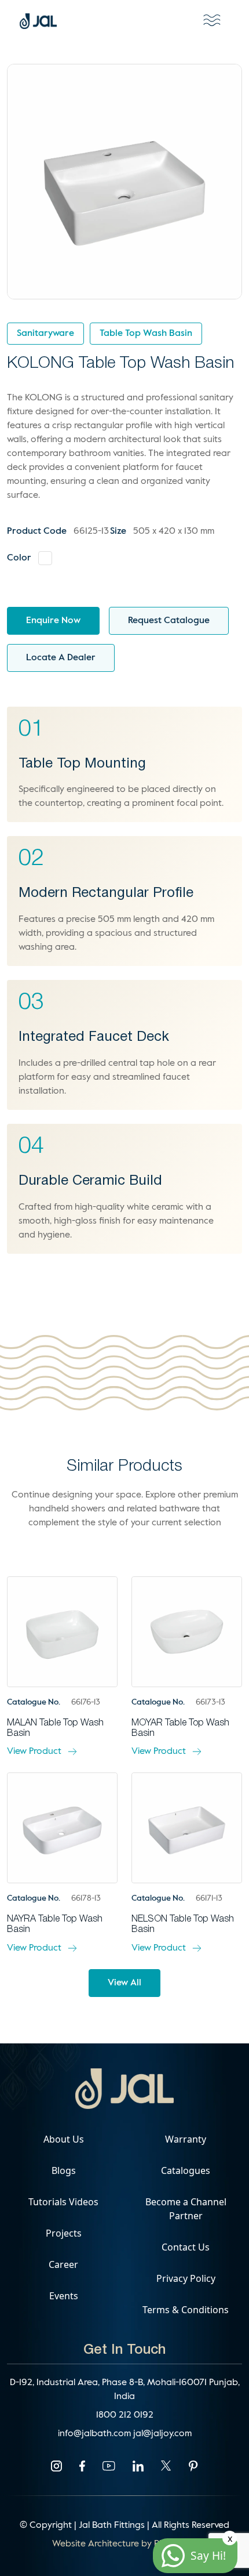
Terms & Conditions (186, 2310)
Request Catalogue (169, 621)
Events (64, 2296)
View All (124, 1983)
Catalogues (186, 2170)
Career (63, 2264)
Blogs (64, 2170)
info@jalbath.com (96, 2434)
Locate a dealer (61, 658)
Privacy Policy (186, 2278)
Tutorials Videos (63, 2202)
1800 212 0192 (125, 2415)
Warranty (186, 2139)
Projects (64, 2233)
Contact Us (186, 2247)
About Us (64, 2139)
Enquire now (53, 621)
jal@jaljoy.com (162, 2434)
